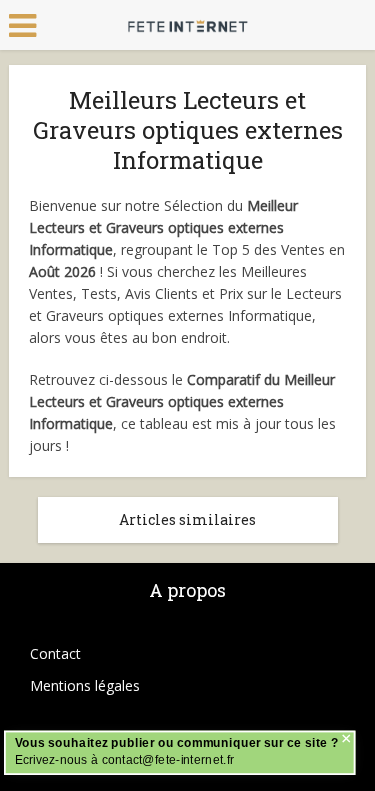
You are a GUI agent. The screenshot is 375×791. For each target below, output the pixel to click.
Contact (55, 653)
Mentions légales (85, 685)
